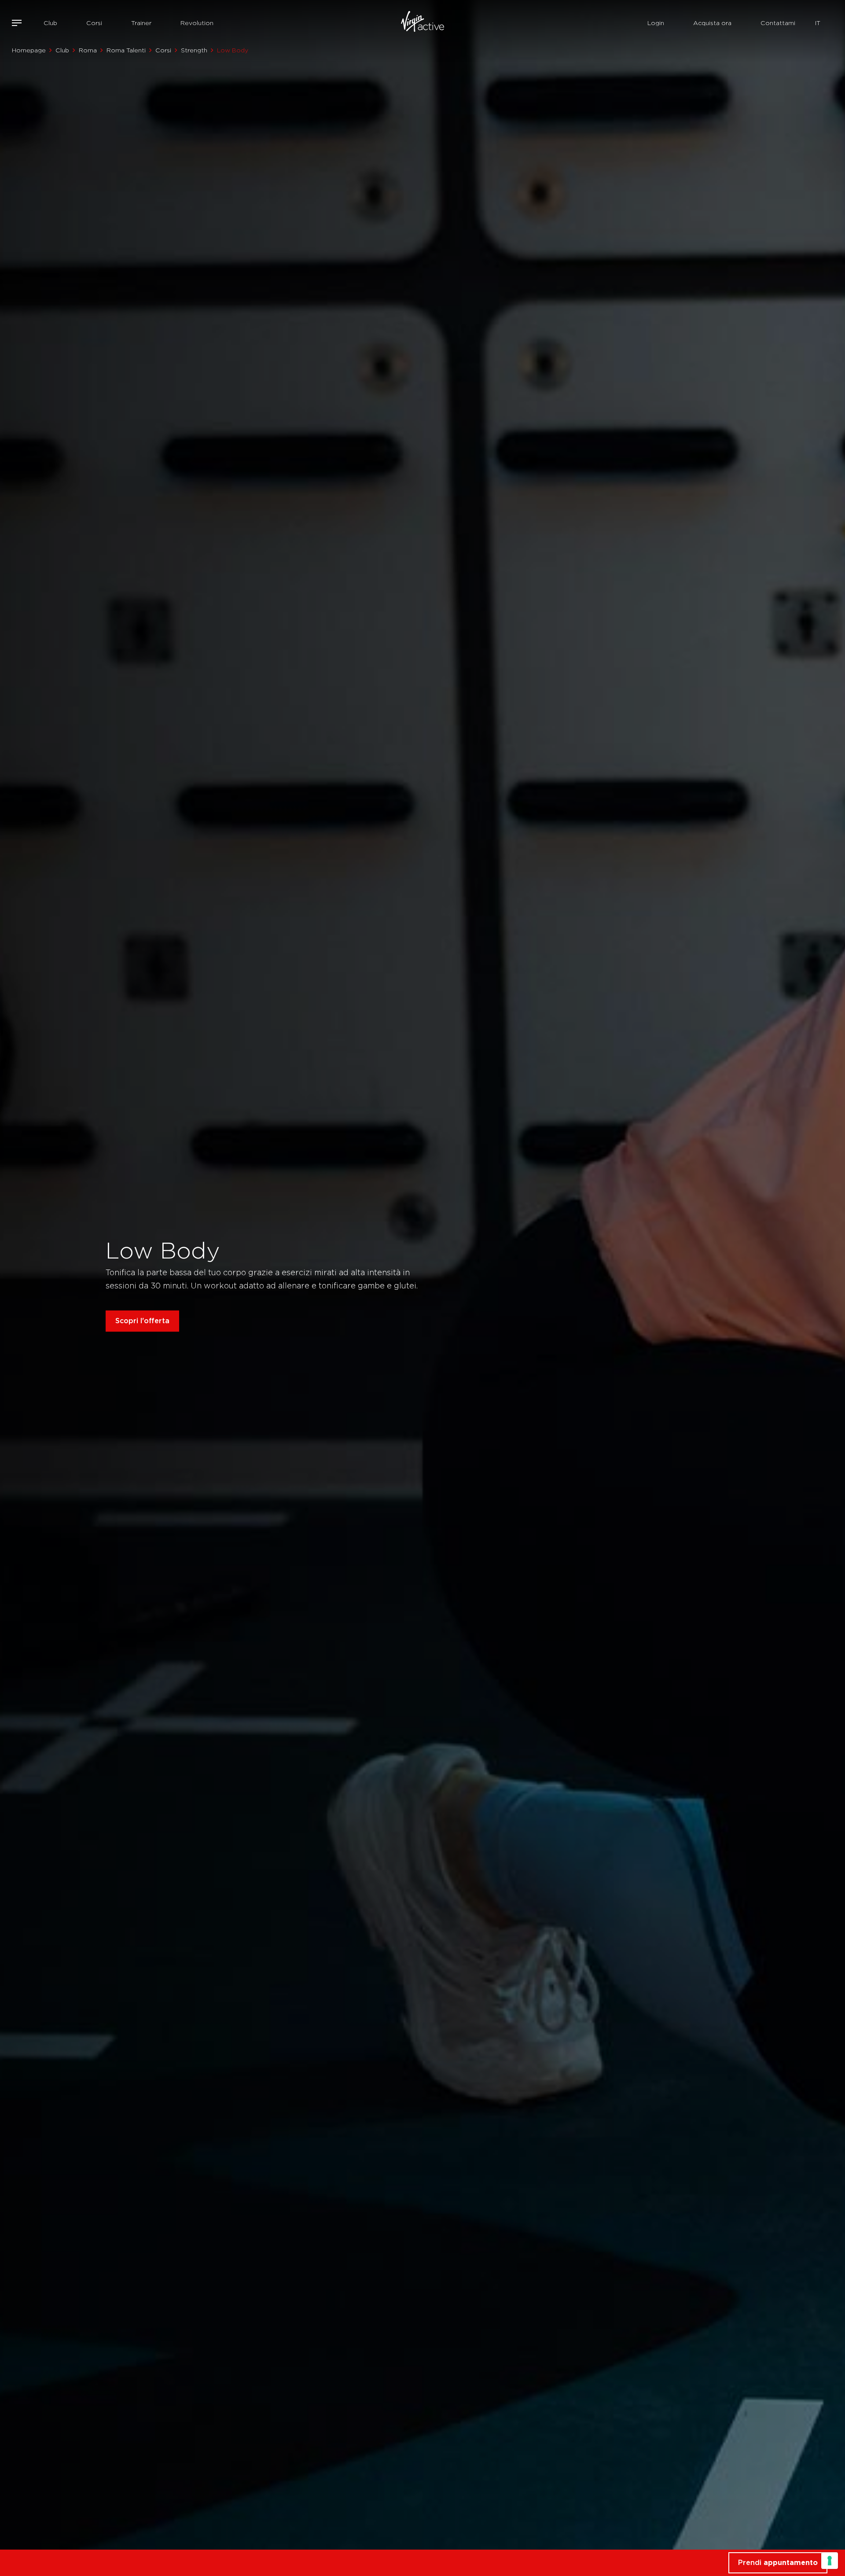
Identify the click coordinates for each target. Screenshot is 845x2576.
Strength (194, 50)
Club (50, 23)
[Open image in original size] (422, 23)
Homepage (29, 50)
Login (656, 23)
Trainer (141, 23)
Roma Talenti (126, 50)
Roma (88, 50)
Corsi (94, 23)
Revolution (197, 23)
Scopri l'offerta (142, 1321)
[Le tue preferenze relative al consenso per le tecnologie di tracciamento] (830, 2561)
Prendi (778, 2563)
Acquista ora (712, 23)
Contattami (778, 23)
